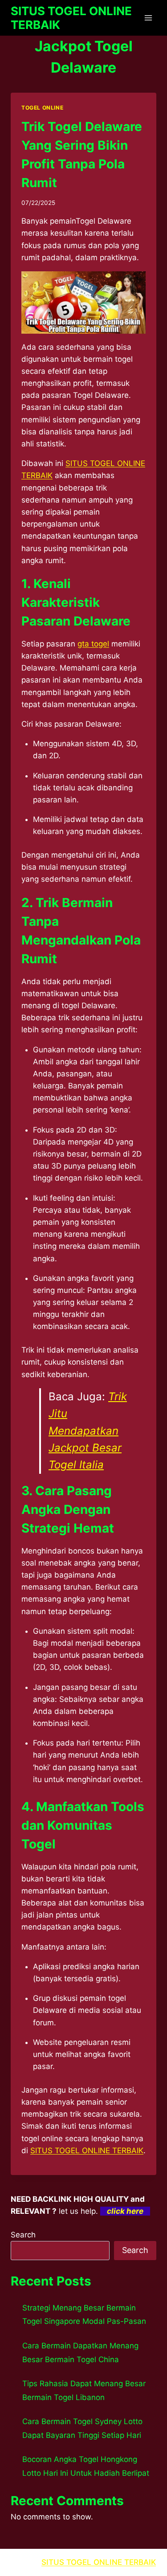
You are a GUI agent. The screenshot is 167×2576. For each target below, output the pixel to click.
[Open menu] (148, 18)
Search (23, 2235)
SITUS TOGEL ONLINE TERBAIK (87, 2151)
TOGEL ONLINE (42, 108)
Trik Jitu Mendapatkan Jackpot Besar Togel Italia (88, 1431)
